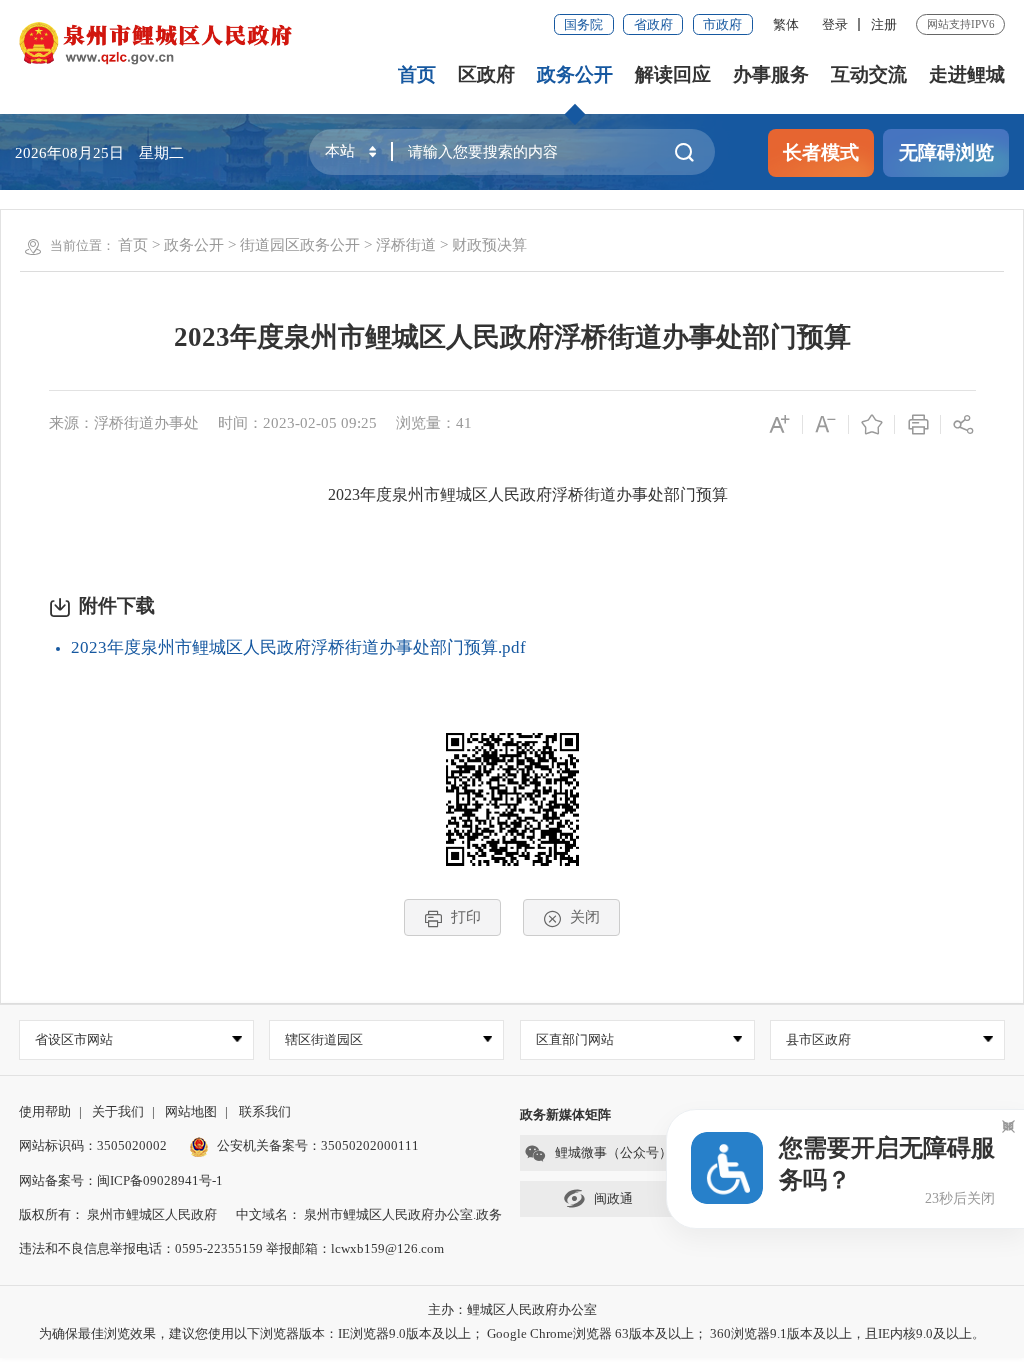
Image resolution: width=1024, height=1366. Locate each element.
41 (464, 422)
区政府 (486, 74)
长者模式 (821, 152)
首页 (417, 74)
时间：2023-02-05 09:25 (297, 422)
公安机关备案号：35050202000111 (318, 1145)
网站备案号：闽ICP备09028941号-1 (121, 1180)
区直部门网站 (575, 1039)
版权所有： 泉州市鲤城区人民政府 (118, 1214)
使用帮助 (45, 1111)
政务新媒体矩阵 (565, 1114)
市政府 (722, 24)
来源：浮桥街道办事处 (124, 422)
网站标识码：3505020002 (93, 1145)
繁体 (786, 24)
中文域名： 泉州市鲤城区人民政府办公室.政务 (369, 1214)
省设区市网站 (74, 1039)
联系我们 (265, 1111)
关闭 (585, 916)
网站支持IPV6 (961, 24)
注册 (884, 24)
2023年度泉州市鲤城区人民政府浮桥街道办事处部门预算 (512, 337)
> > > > (322, 244)
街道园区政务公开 (300, 244)
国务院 (583, 24)
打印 (466, 916)
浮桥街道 (406, 244)
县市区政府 (818, 1039)
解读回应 (673, 74)
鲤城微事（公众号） (613, 1152)
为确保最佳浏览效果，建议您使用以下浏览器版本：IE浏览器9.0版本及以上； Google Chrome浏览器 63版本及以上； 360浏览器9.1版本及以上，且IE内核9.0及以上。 (512, 1333)
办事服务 (771, 74)
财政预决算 (489, 244)
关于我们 (118, 1111)
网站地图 (191, 1111)
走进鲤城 (967, 74)
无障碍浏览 (946, 152)
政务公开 (575, 74)
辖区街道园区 (324, 1039)
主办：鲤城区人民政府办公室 (512, 1309)
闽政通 (613, 1198)
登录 (835, 24)
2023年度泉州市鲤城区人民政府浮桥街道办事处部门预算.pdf (298, 647)
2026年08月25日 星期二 (99, 152)
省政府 (653, 24)
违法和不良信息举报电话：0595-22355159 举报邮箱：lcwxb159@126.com (231, 1248)
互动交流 (869, 74)
